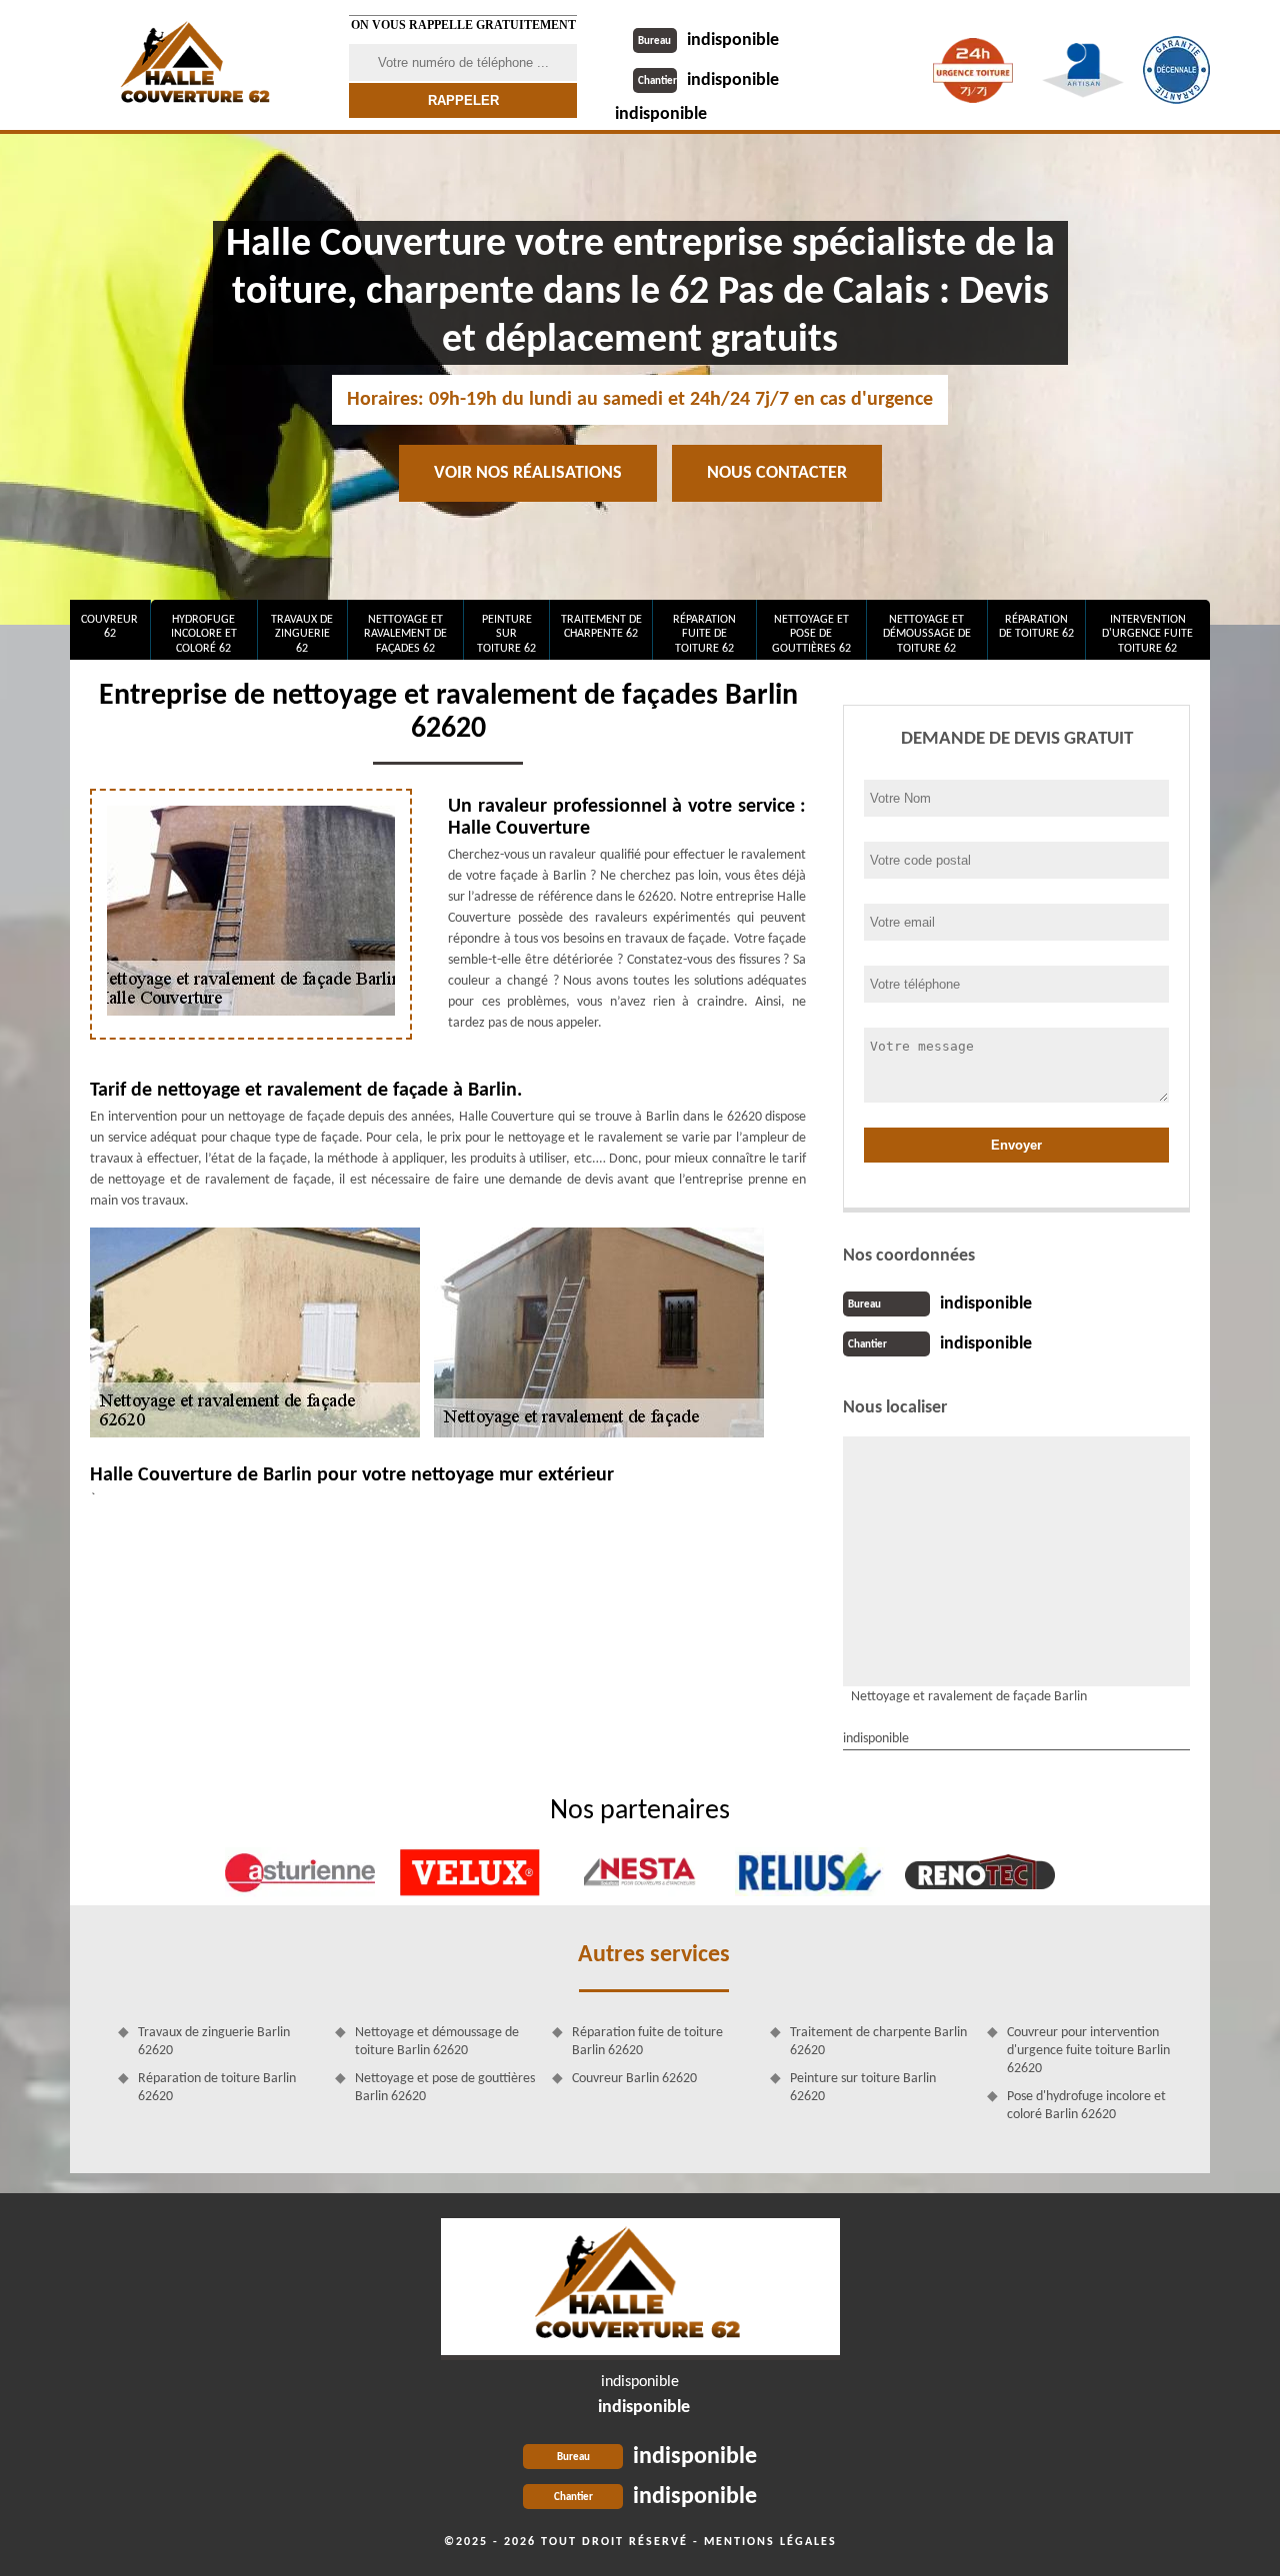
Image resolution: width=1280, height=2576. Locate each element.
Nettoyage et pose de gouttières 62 (811, 634)
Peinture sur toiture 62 (506, 634)
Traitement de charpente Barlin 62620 (878, 2042)
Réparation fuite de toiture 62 (704, 634)
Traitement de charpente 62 (601, 627)
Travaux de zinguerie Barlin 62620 (214, 2042)
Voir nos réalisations (528, 473)
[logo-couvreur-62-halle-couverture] (640, 2289)
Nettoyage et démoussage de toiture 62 (927, 634)
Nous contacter (777, 473)
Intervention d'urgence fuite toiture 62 (1147, 634)
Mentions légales (770, 2542)
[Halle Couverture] (197, 65)
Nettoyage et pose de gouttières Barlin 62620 (445, 2088)
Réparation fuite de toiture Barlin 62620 (647, 2042)
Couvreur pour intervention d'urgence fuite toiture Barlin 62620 (1088, 2051)
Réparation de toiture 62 (1036, 627)
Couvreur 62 (109, 627)
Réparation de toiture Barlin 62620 (217, 2088)
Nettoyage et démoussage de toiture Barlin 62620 (437, 2042)
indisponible (708, 40)
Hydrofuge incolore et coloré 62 (204, 634)
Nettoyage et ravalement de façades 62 (405, 634)
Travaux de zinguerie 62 (302, 634)
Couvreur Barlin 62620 (634, 2079)
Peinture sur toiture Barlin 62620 (863, 2088)
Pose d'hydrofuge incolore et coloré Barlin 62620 (1086, 2106)
